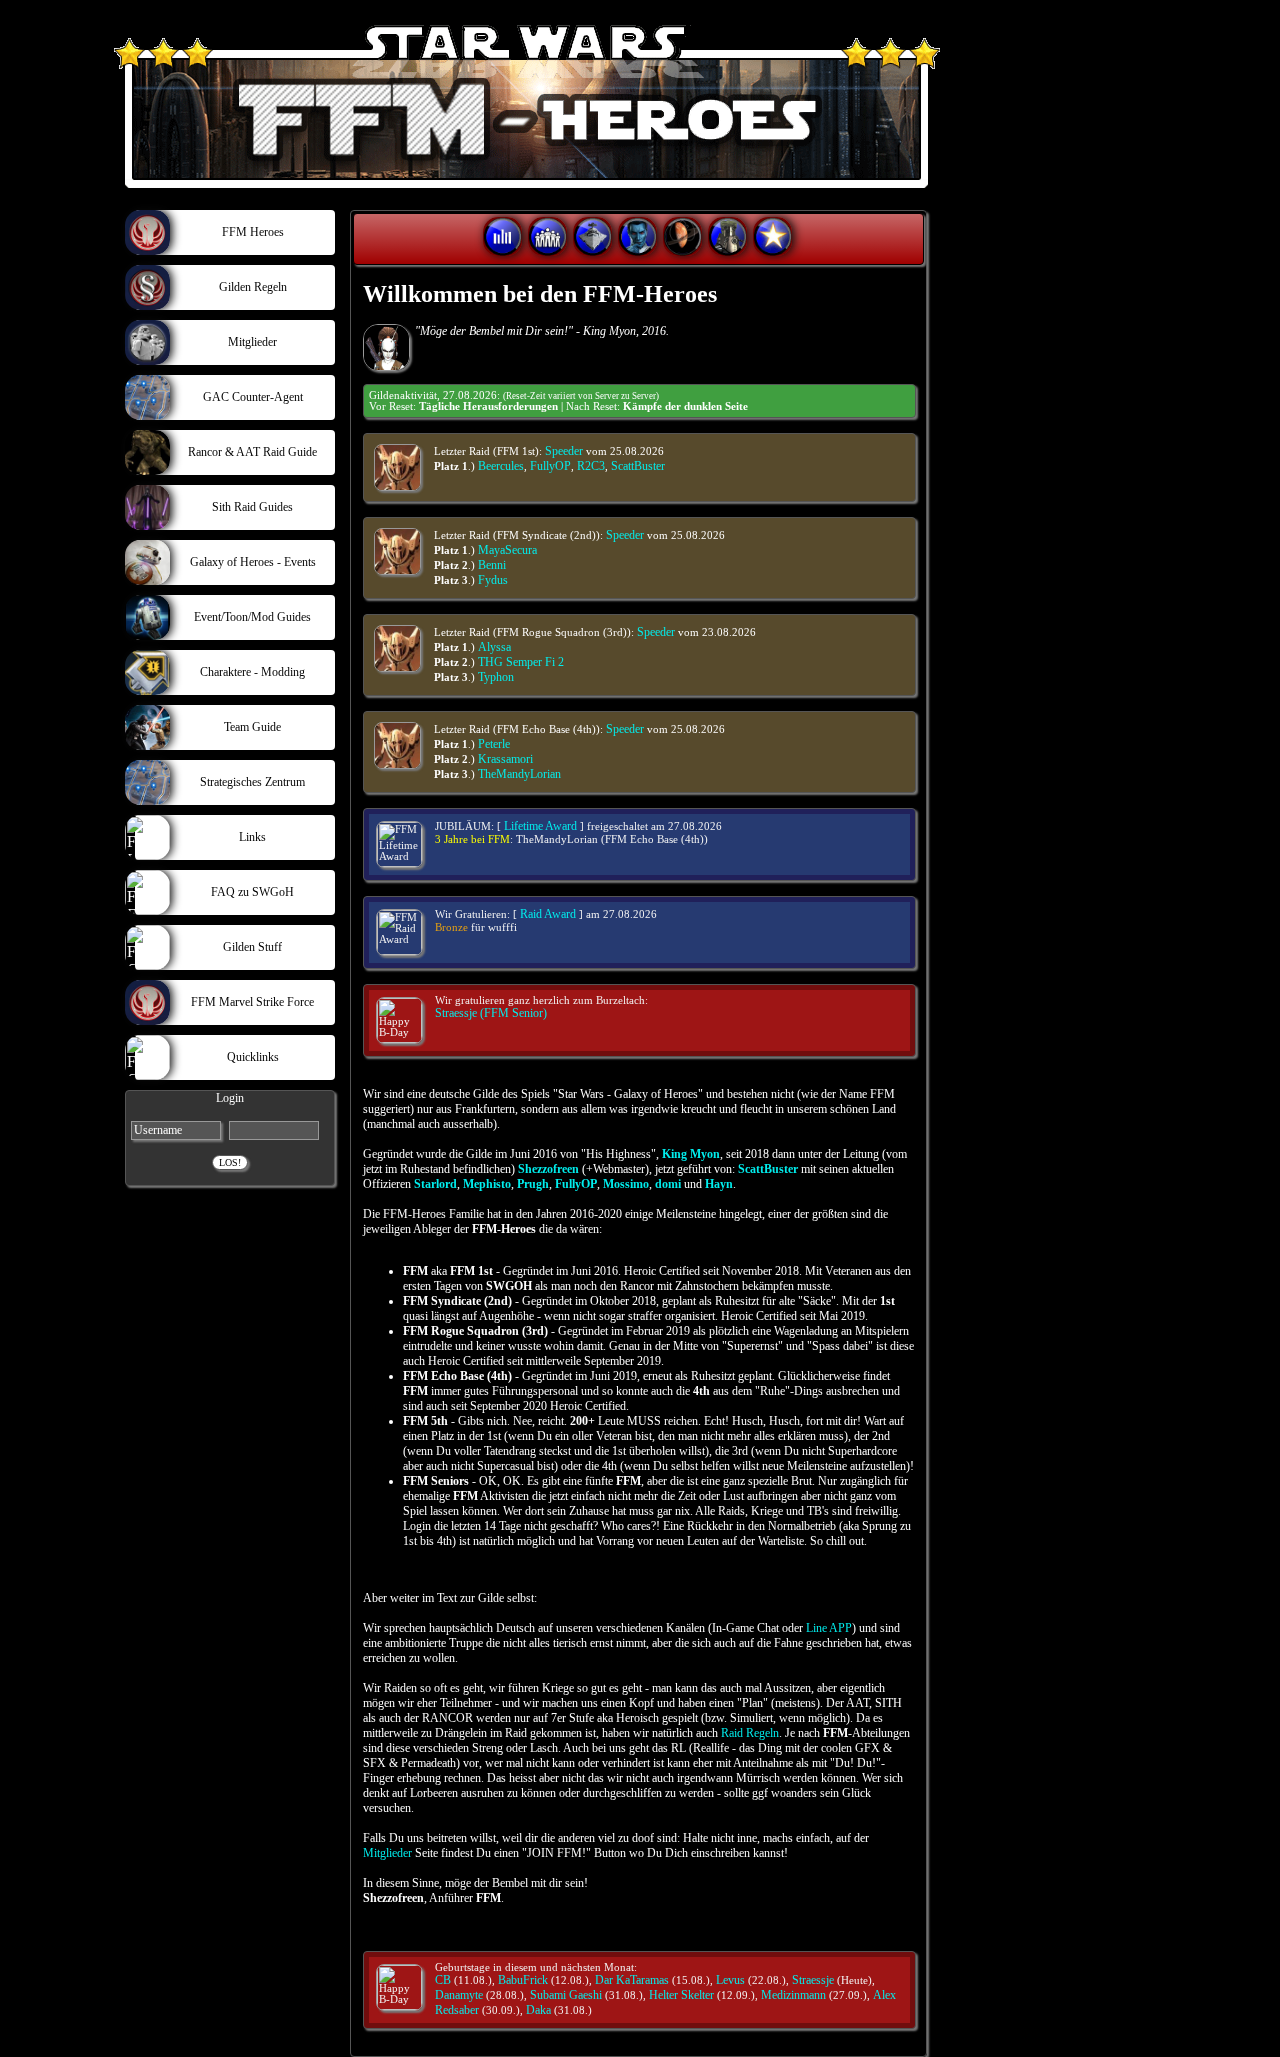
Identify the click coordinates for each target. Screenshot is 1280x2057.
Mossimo (626, 1184)
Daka (538, 2010)
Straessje (813, 1980)
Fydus (493, 580)
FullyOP (550, 466)
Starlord (435, 1184)
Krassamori (505, 759)
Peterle (494, 744)
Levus (730, 1980)
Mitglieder (387, 1853)
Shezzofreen (548, 1169)
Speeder (564, 451)
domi (668, 1184)
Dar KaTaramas (632, 1980)
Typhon (496, 677)
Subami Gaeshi (566, 1995)
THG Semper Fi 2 (521, 662)
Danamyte (459, 1995)
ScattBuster (638, 466)
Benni (492, 565)
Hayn (719, 1184)
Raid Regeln (750, 1733)
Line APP (829, 1628)
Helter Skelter (681, 1995)
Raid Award (548, 914)
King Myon (691, 1154)
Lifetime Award (540, 826)
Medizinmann (793, 1995)
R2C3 (591, 466)
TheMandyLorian (519, 774)
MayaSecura (507, 550)
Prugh (533, 1184)
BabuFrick (523, 1980)
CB (443, 1980)
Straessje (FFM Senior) (491, 1013)
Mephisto (487, 1184)
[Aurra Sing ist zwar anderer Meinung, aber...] (386, 347)
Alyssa (494, 647)
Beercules (501, 466)
